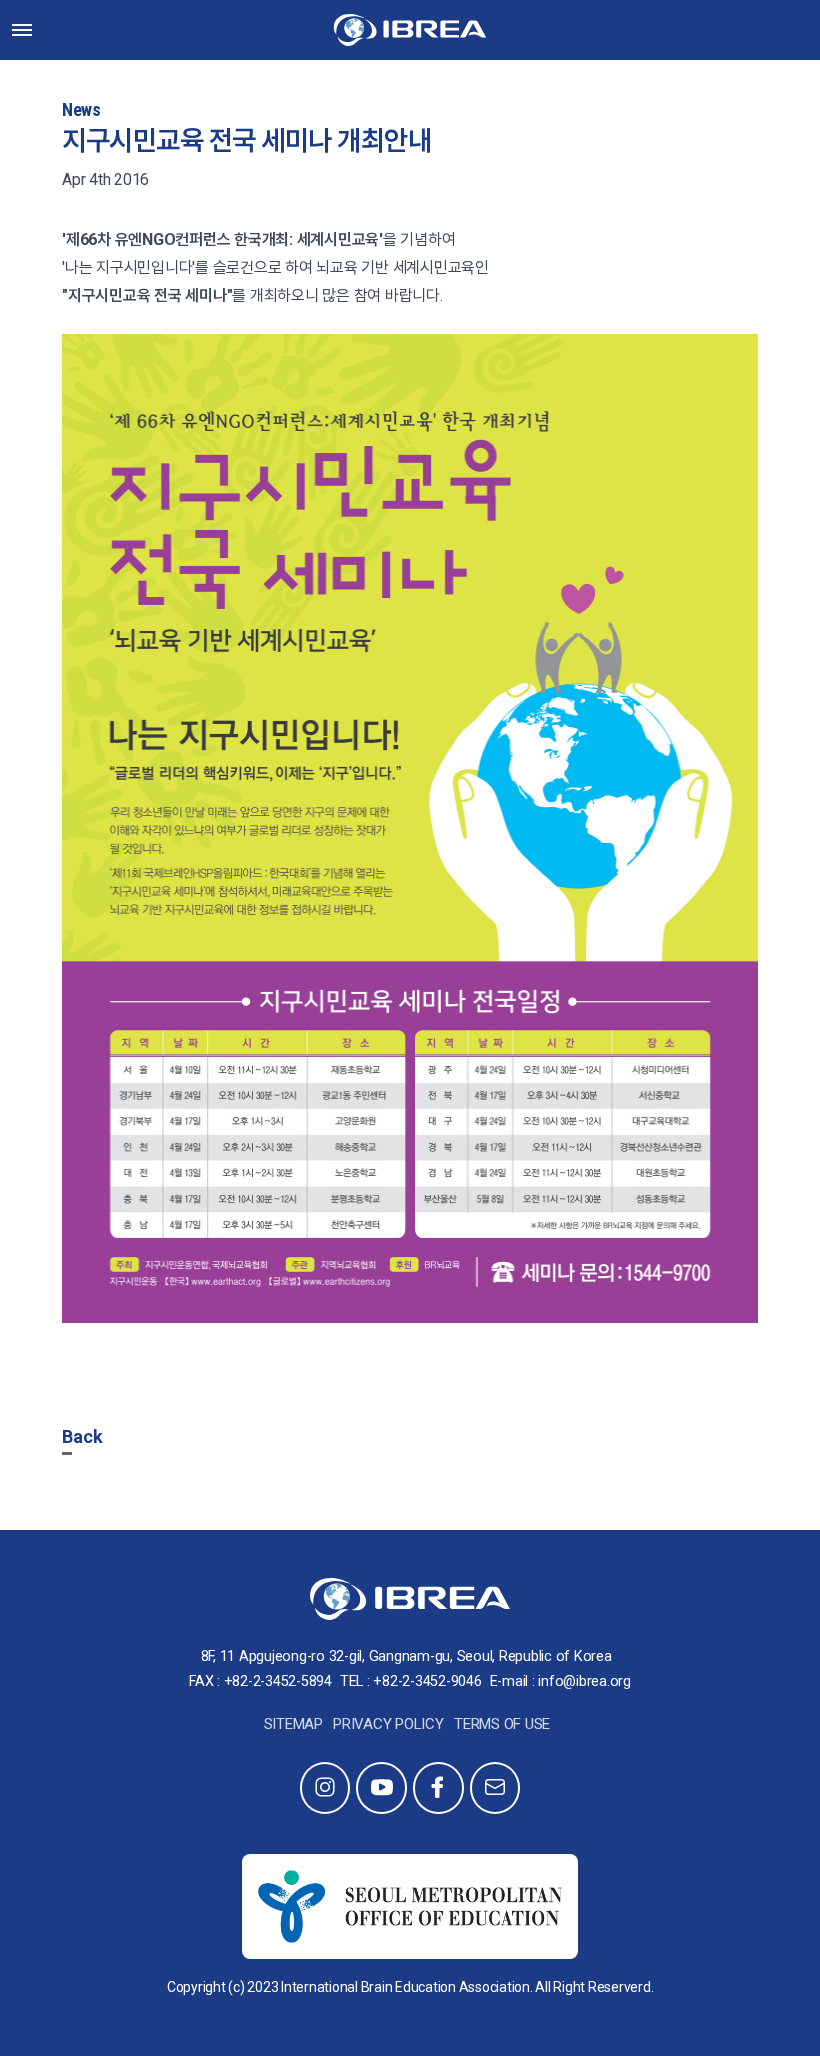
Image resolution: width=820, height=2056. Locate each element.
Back (82, 1436)
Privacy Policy (388, 1724)
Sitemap (293, 1724)
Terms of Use (502, 1724)
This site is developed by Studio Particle (410, 2011)
